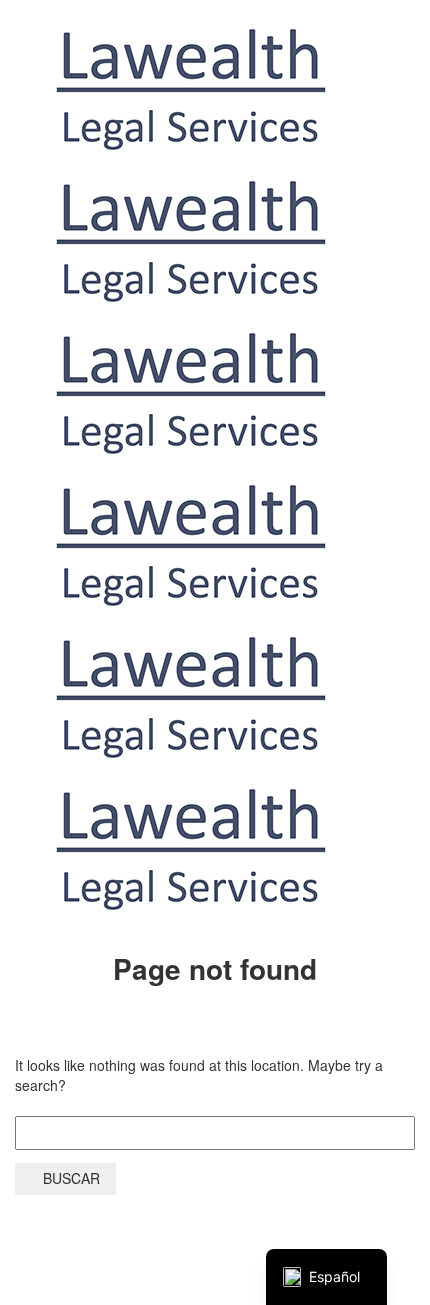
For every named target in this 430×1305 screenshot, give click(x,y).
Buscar (71, 1178)
